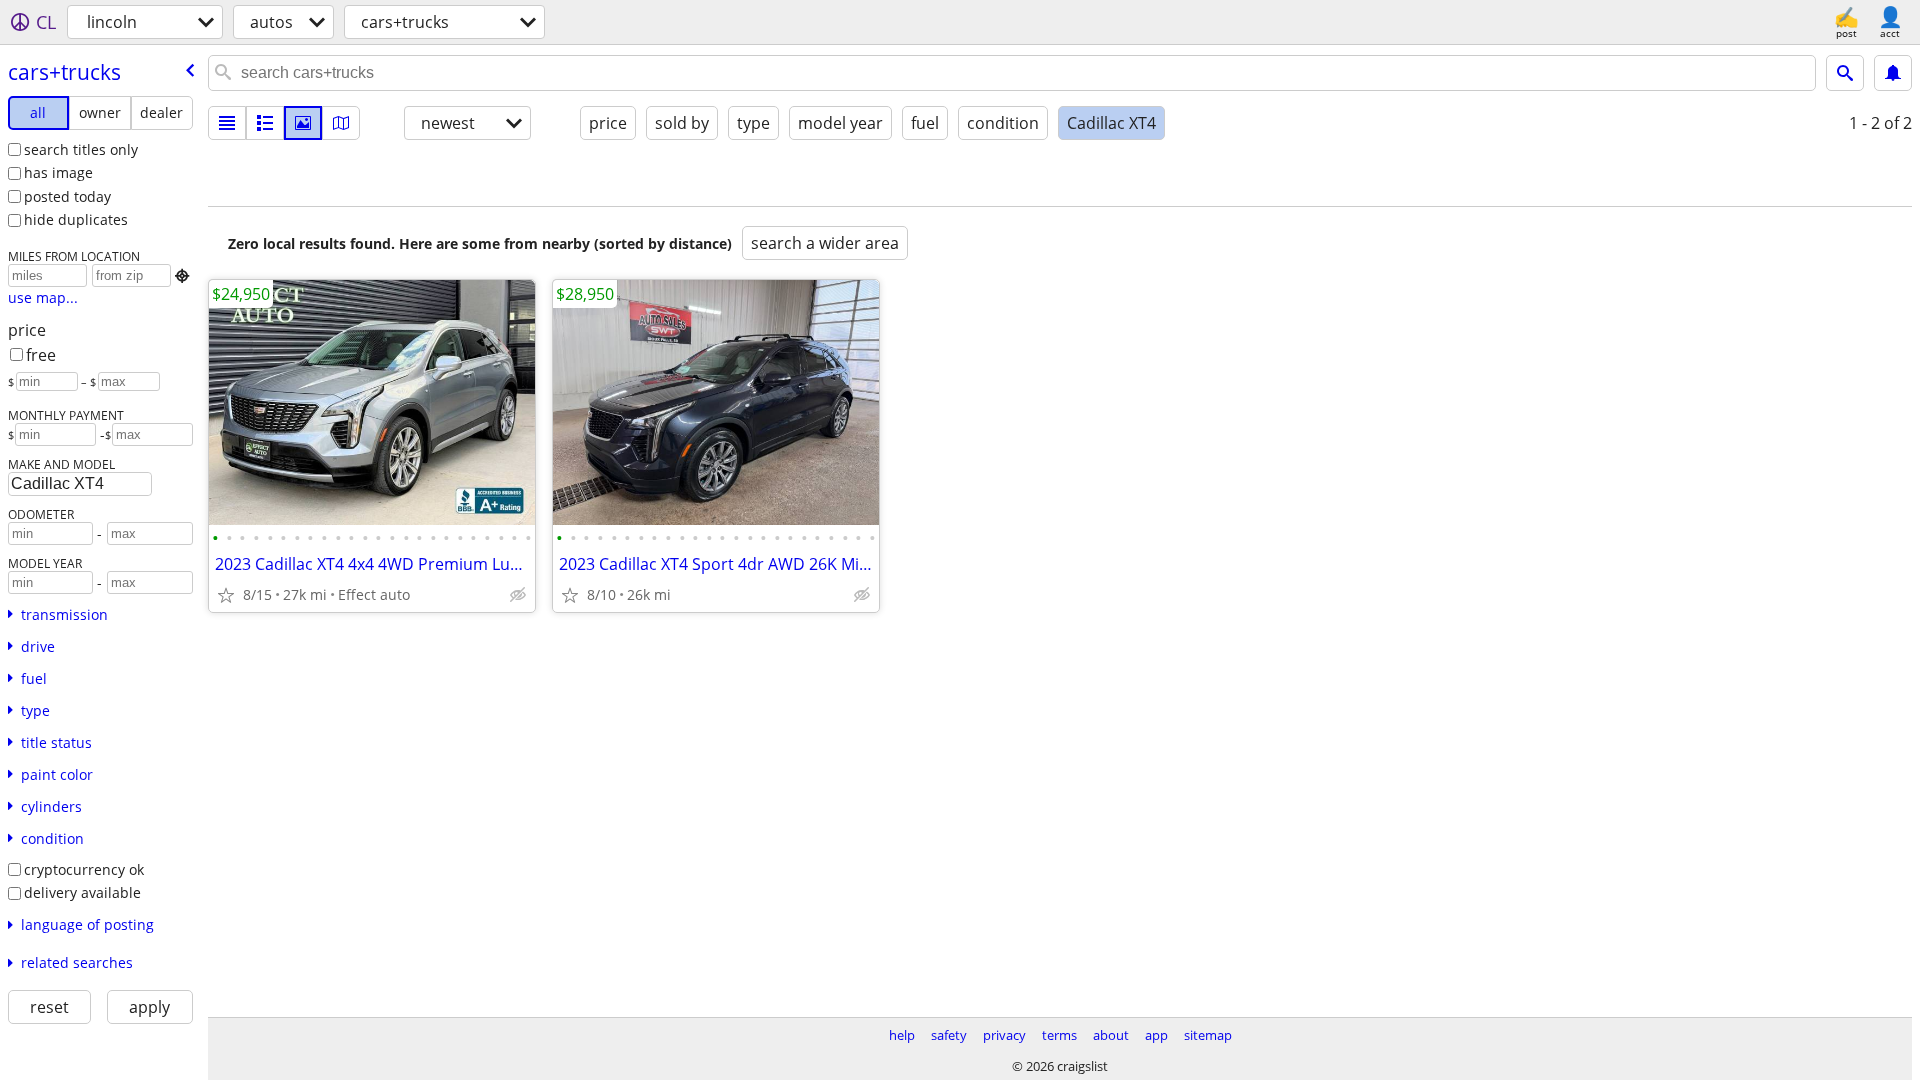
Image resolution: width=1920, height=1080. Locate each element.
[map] (341, 123)
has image (58, 172)
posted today (67, 196)
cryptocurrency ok (84, 869)
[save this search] (1893, 73)
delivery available (82, 892)
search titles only (81, 149)
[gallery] (303, 123)
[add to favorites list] (226, 595)
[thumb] (265, 123)
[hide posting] (518, 595)
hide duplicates (76, 219)
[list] (227, 123)
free (41, 355)
